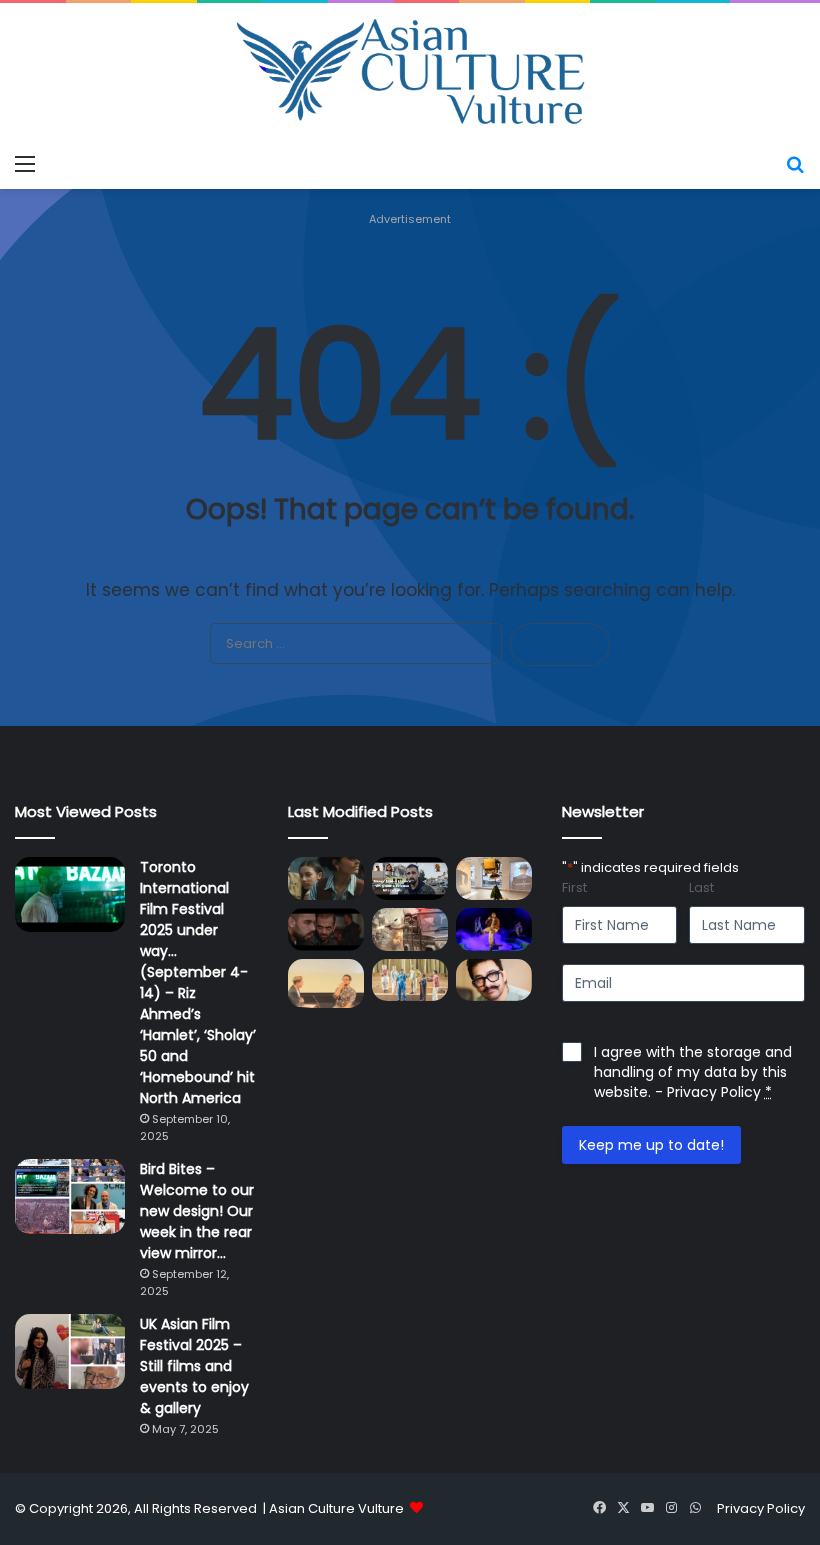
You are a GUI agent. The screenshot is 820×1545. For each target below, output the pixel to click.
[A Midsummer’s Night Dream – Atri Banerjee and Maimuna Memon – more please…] (410, 980)
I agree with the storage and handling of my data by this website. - (693, 1072)
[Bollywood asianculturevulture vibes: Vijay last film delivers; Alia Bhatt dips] (410, 929)
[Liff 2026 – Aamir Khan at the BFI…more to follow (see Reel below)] (326, 983)
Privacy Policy (714, 1092)
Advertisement (410, 219)
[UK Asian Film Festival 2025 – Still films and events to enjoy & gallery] (70, 1351)
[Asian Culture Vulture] (410, 73)
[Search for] (795, 164)
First (574, 888)
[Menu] (25, 164)
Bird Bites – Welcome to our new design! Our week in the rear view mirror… (197, 1211)
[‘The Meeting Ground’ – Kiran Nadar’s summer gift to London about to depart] (494, 878)
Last (701, 888)
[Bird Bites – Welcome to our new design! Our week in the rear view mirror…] (70, 1196)
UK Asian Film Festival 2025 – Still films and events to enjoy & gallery (194, 1366)
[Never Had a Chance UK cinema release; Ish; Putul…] (326, 929)
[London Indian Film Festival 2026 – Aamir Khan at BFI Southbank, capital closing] (494, 980)
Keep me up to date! (651, 1145)
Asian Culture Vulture (336, 1508)
